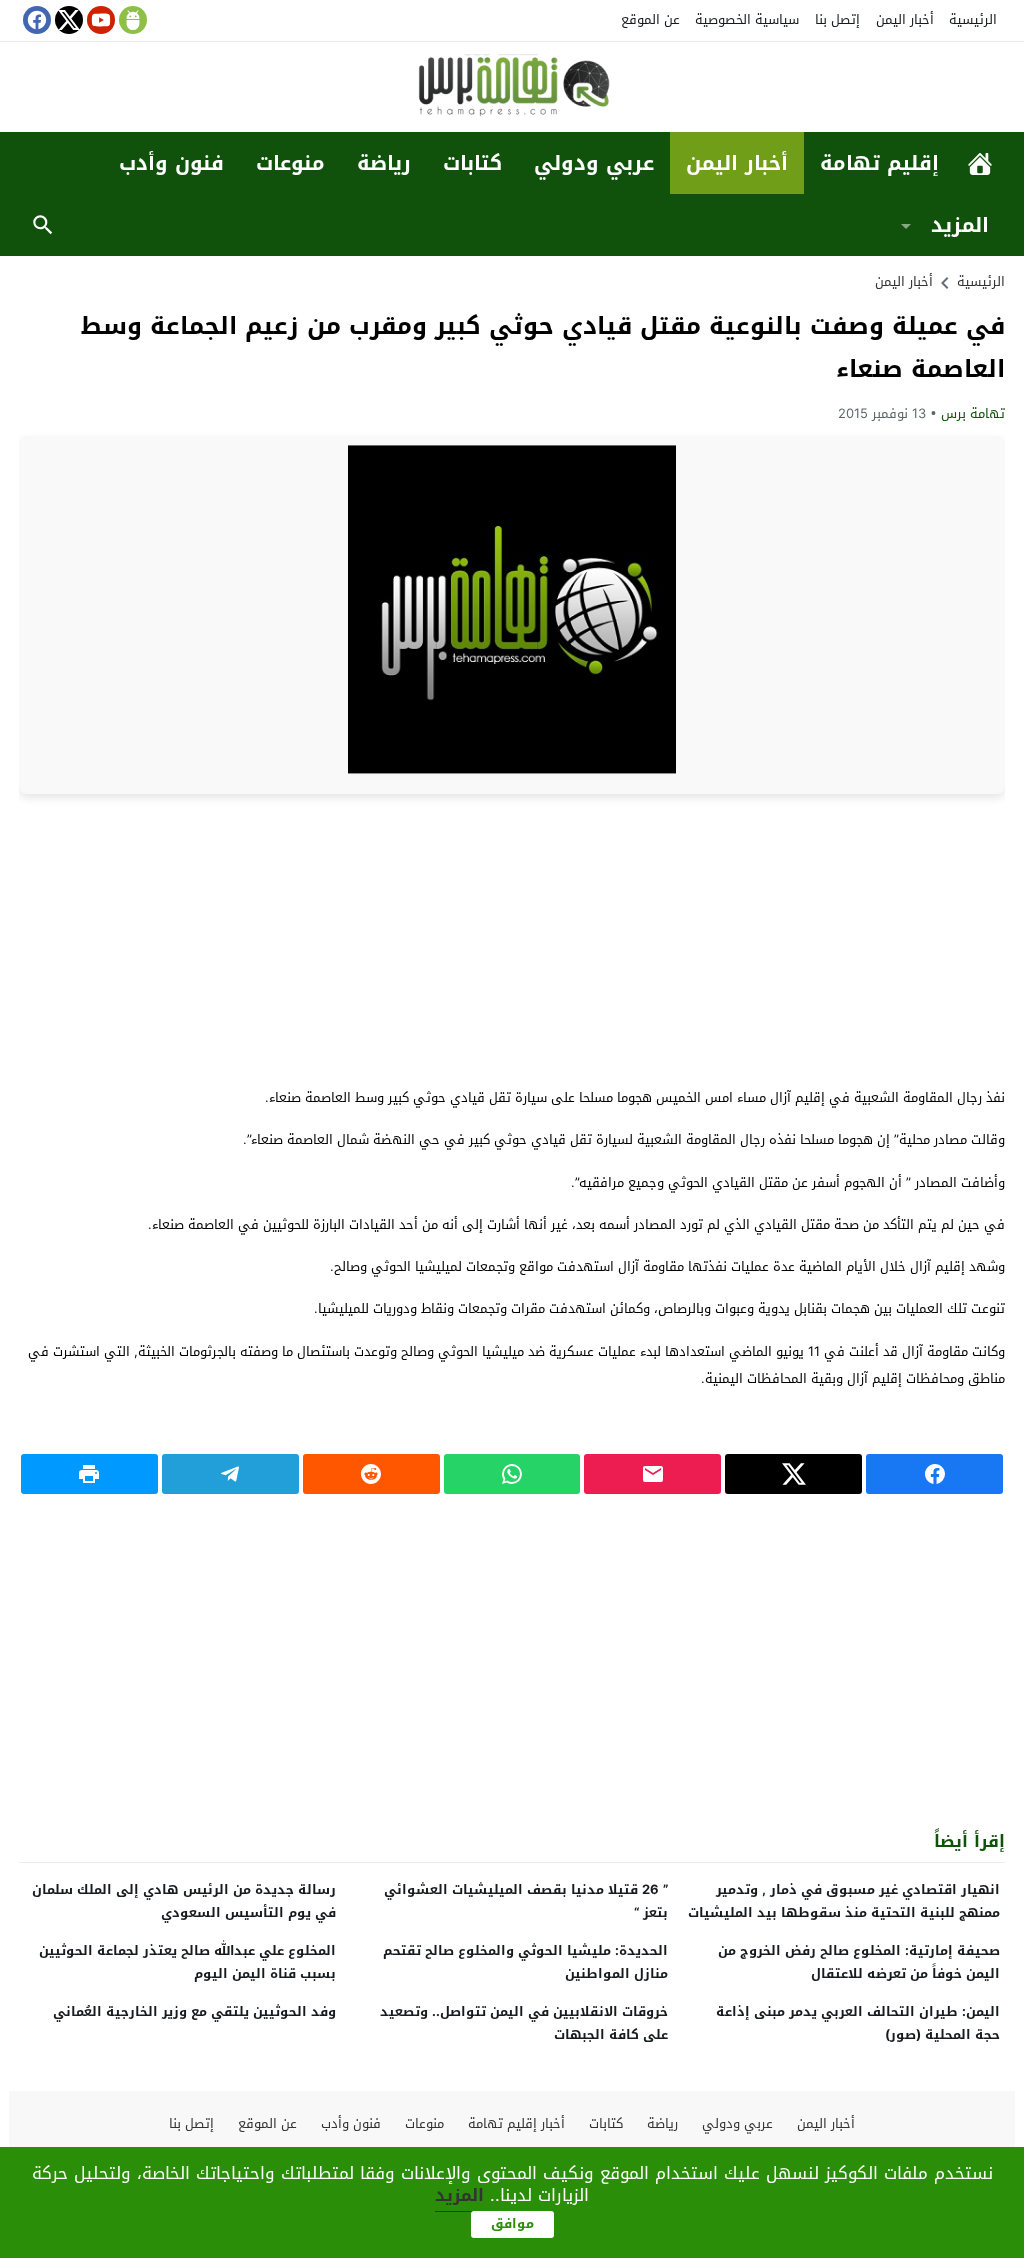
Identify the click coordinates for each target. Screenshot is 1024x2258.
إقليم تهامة (879, 163)
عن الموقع (650, 19)
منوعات (290, 163)
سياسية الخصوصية (747, 19)
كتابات (472, 163)
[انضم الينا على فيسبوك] (35, 20)
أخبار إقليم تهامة (516, 2123)
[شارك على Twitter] (793, 1474)
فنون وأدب (171, 163)
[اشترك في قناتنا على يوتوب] (99, 20)
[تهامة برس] (512, 88)
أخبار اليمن (905, 19)
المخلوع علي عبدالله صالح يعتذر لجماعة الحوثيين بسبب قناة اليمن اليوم (187, 1962)
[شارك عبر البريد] (652, 1474)
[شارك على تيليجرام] (230, 1474)
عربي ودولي (594, 163)
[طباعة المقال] (89, 1474)
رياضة (384, 163)
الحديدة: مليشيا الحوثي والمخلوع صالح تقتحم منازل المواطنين (525, 1962)
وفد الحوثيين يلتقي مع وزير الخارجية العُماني (194, 2011)
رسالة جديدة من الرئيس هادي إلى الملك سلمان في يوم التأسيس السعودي (184, 1901)
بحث (43, 225)
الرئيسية (973, 19)
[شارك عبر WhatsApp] (512, 1474)
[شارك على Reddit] (371, 1474)
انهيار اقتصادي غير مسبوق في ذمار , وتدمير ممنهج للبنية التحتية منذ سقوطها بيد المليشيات (844, 1901)
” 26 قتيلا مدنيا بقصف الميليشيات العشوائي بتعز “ (526, 1901)
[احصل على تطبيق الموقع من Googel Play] (131, 20)
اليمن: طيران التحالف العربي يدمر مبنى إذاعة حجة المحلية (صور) (858, 2023)
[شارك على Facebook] (934, 1474)
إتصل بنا (837, 19)
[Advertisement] (512, 939)
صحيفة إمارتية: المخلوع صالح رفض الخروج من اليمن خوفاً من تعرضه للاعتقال (859, 1962)
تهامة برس (973, 413)
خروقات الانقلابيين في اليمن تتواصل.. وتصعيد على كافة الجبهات (524, 2023)
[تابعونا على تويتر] (67, 20)
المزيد (960, 225)
